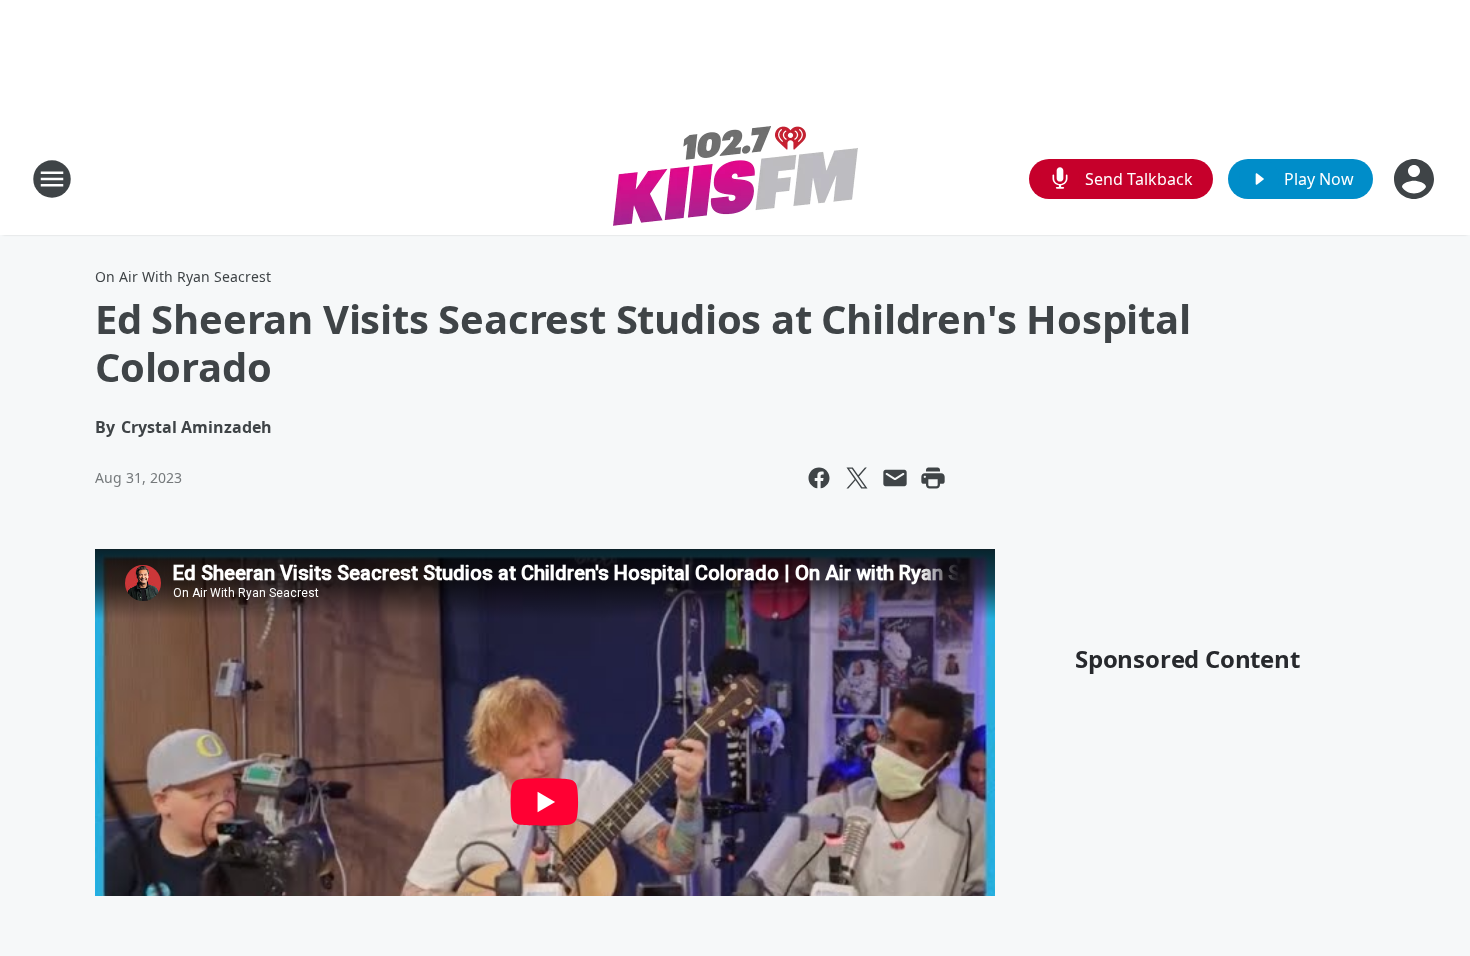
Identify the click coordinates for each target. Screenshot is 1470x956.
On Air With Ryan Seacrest (183, 276)
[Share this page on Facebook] (819, 478)
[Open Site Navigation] (52, 179)
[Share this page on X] (857, 478)
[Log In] (1416, 179)
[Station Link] (735, 178)
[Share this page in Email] (895, 478)
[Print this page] (933, 478)
